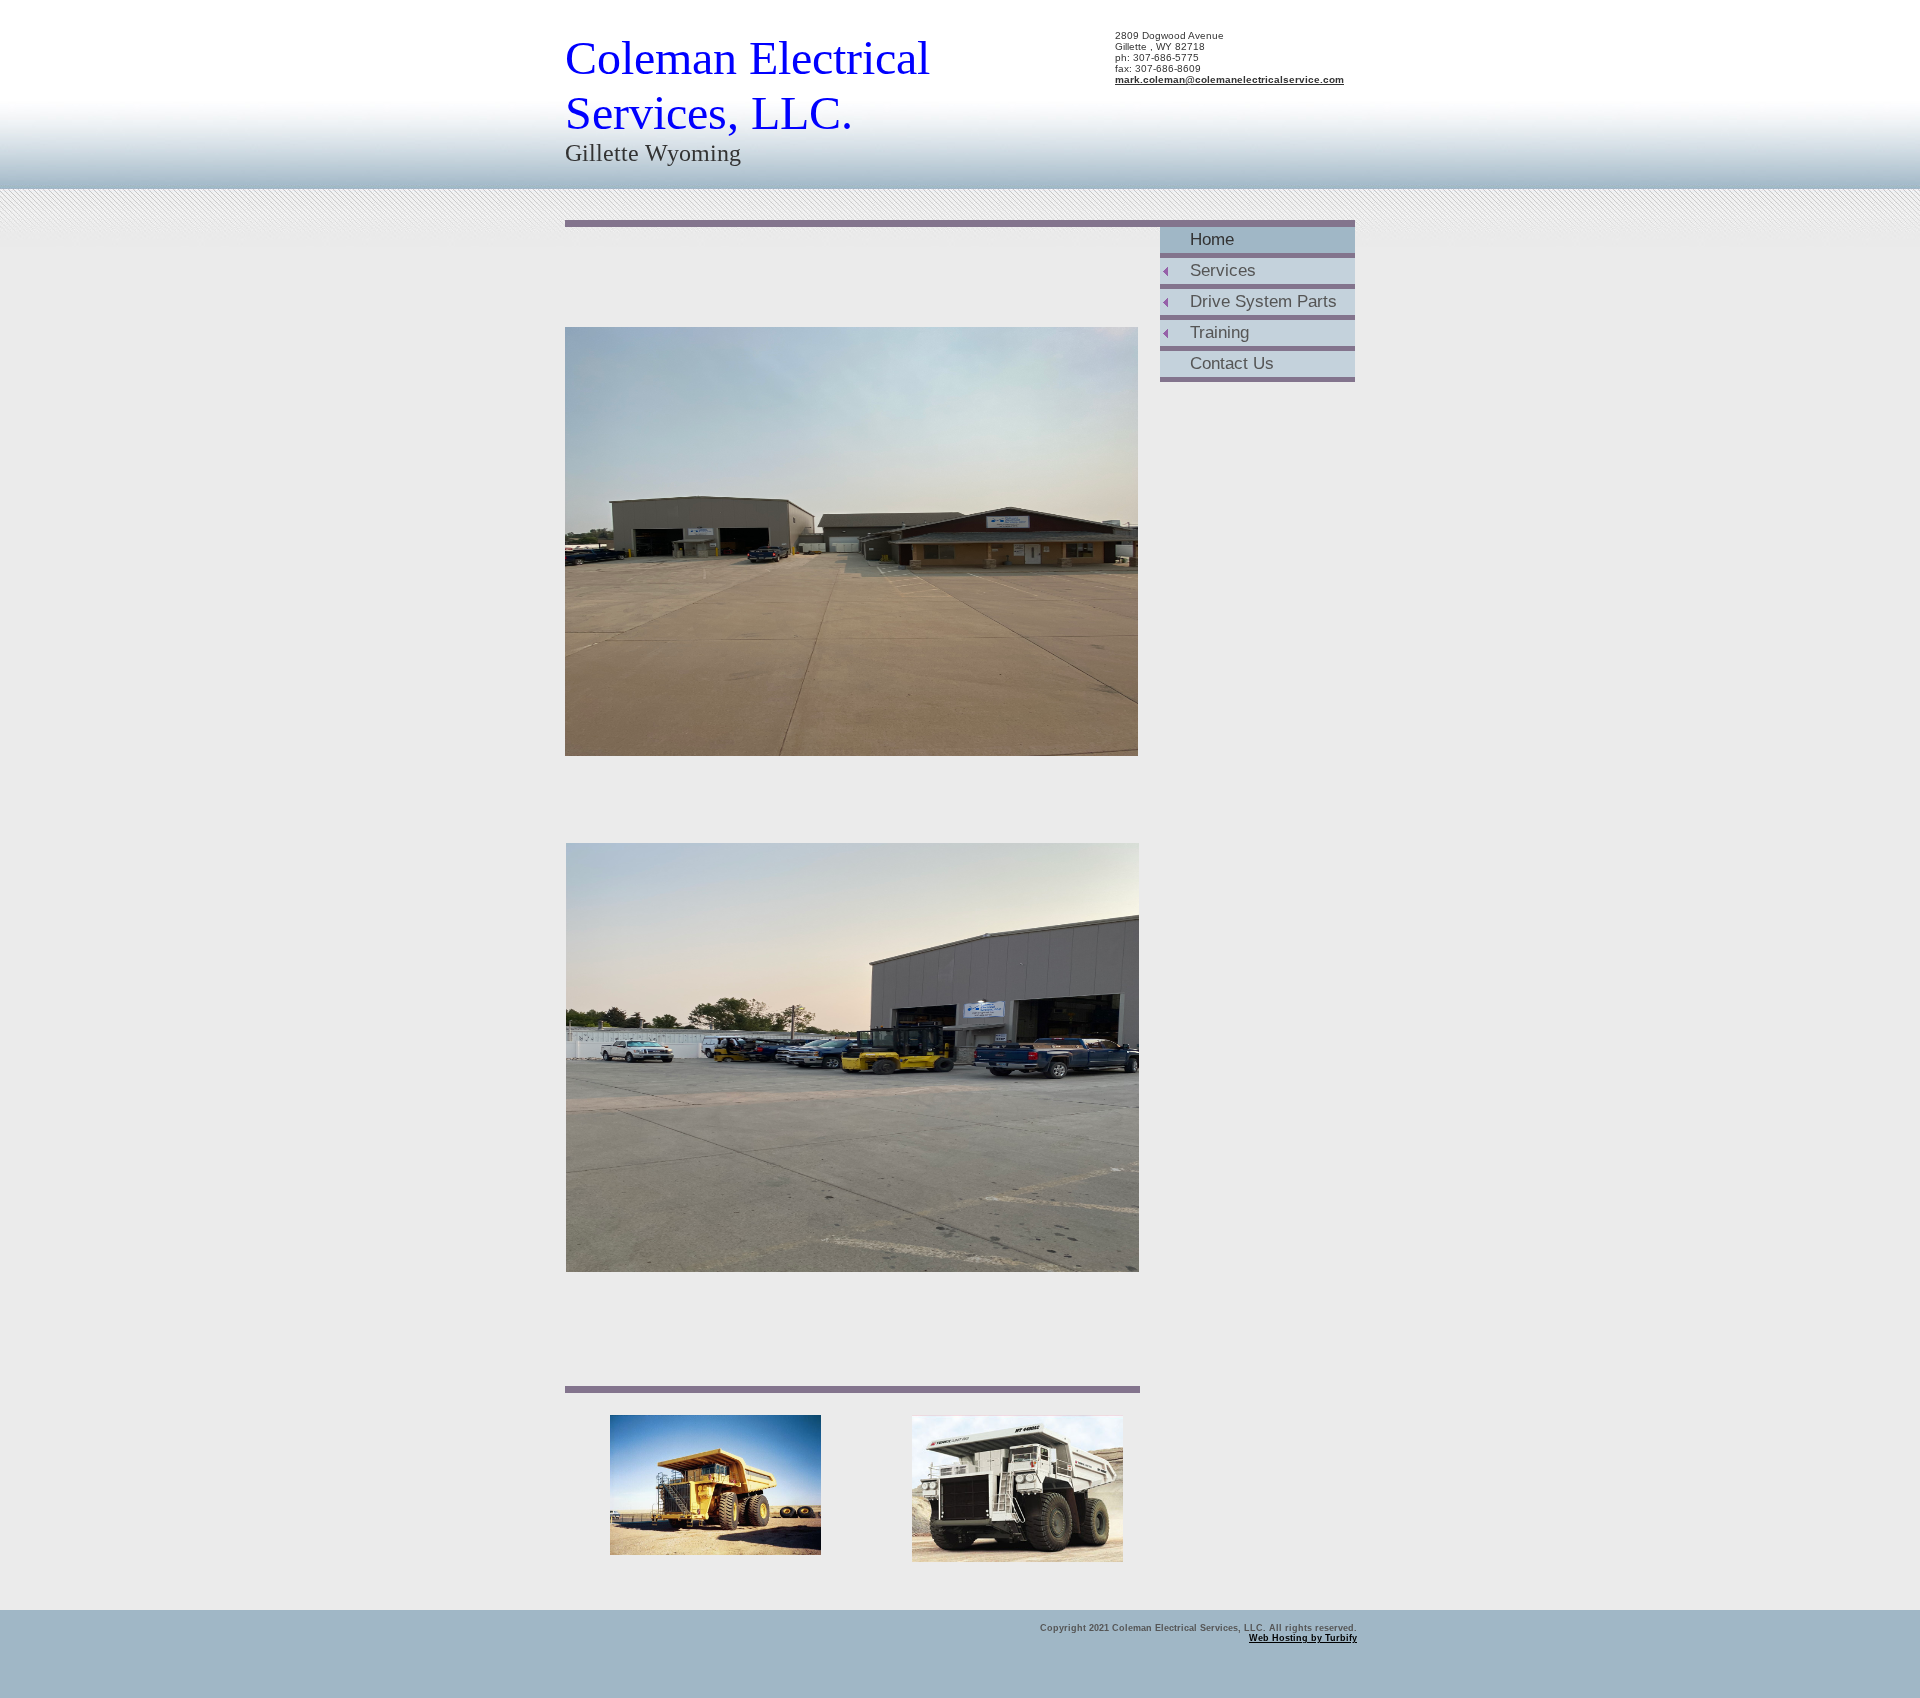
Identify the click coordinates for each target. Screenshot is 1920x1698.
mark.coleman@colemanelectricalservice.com (1229, 79)
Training (1219, 332)
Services (1223, 270)
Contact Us (1232, 363)
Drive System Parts (1263, 301)
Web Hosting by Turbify (1303, 1638)
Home (1212, 239)
